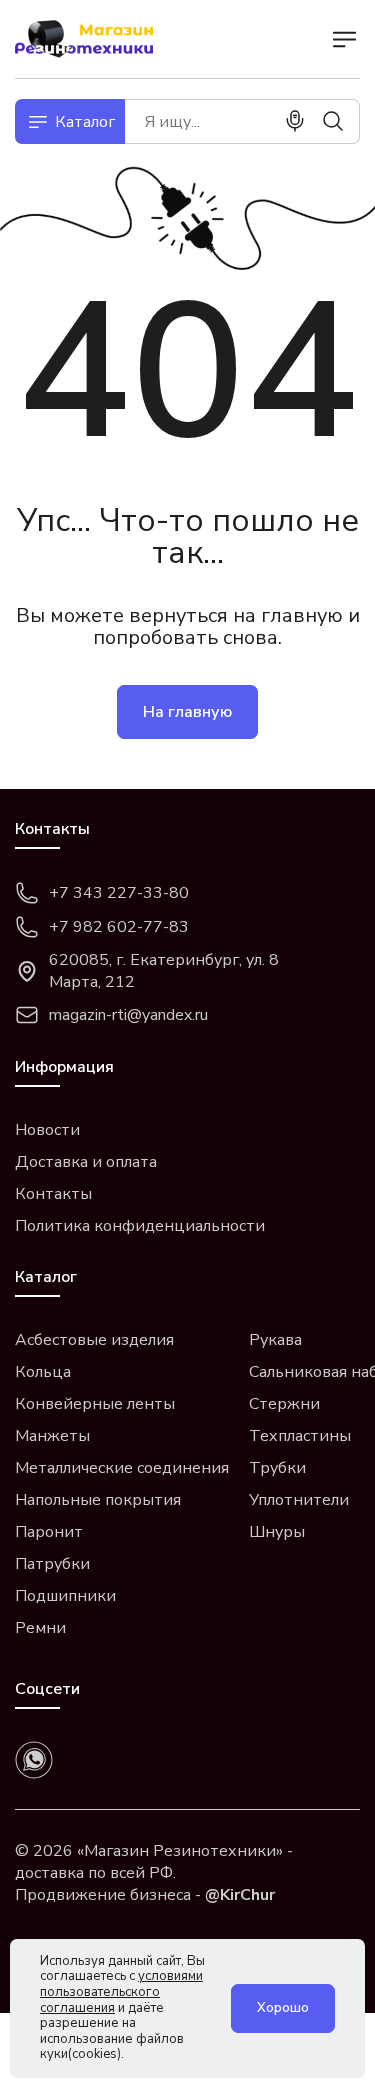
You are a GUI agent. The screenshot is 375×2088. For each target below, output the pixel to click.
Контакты (53, 1194)
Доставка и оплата (86, 1162)
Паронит (49, 1532)
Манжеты (52, 1436)
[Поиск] (333, 121)
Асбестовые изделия (94, 1340)
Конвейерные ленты (95, 1404)
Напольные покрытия (98, 1500)
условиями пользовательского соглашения (121, 1991)
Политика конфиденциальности (140, 1226)
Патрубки (52, 1564)
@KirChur (240, 1895)
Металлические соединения (122, 1468)
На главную (187, 712)
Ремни (40, 1628)
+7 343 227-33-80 (119, 893)
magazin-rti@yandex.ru (128, 1015)
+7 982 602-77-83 (119, 927)
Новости (47, 1130)
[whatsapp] (34, 1760)
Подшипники (65, 1596)
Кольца (43, 1372)
